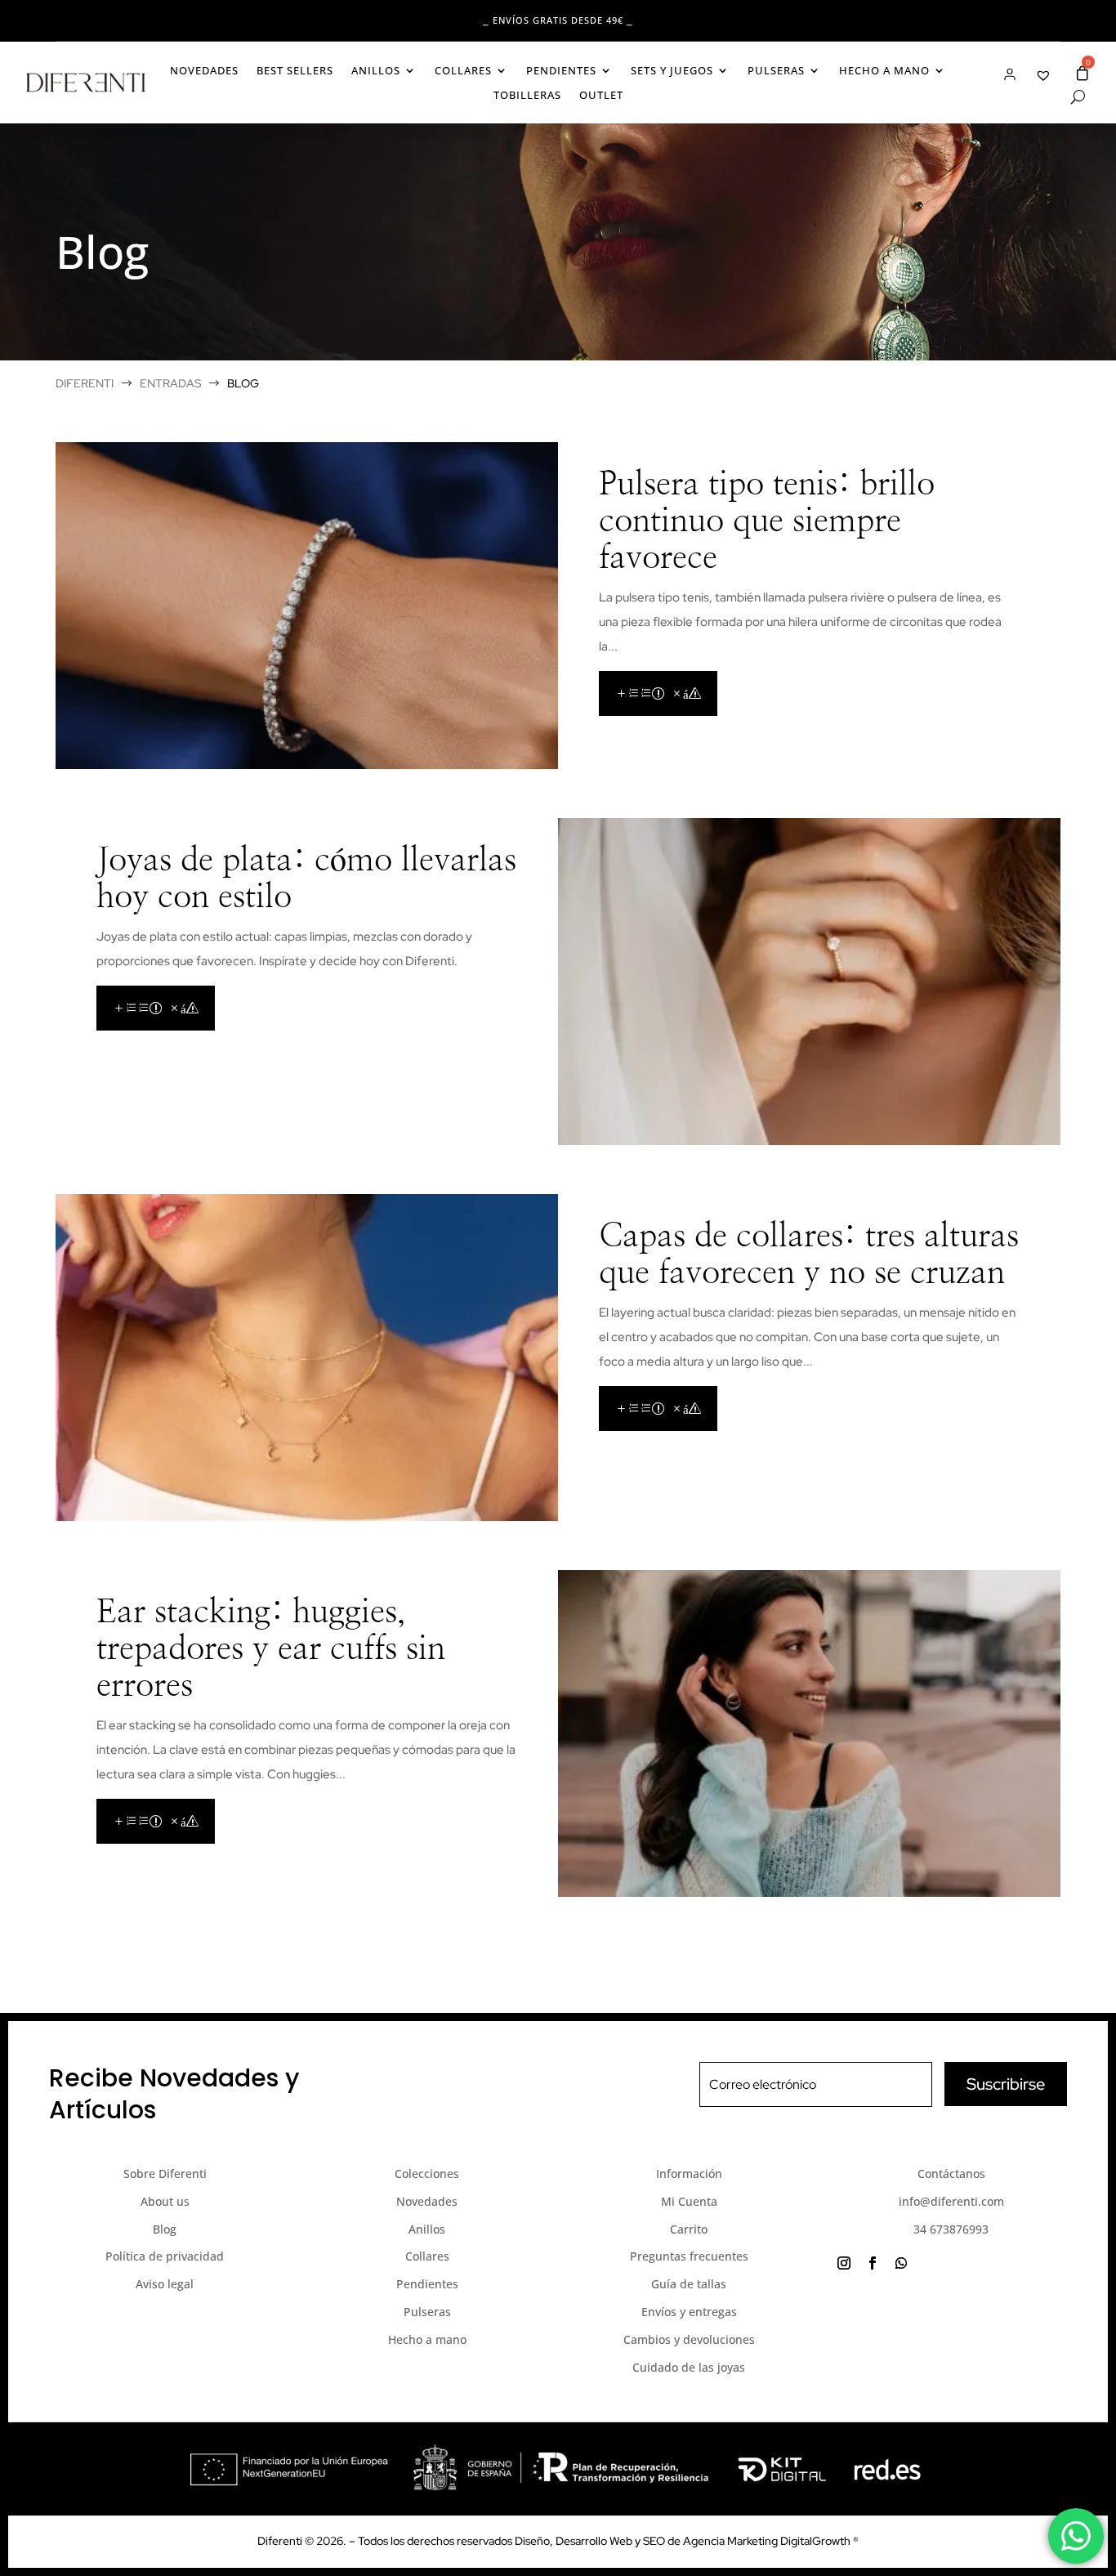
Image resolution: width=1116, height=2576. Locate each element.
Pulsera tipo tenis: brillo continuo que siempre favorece (767, 521)
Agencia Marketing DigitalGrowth (768, 2541)
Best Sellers (295, 71)
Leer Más (658, 693)
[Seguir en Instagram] (844, 2263)
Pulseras (776, 71)
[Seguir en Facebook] (873, 2263)
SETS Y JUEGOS (672, 71)
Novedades (204, 71)
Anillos (376, 71)
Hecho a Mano (884, 71)
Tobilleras (527, 96)
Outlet (601, 96)
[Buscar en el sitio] (1078, 97)
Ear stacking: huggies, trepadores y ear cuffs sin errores (271, 1649)
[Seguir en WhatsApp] (901, 2263)
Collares (463, 71)
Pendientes (561, 71)
